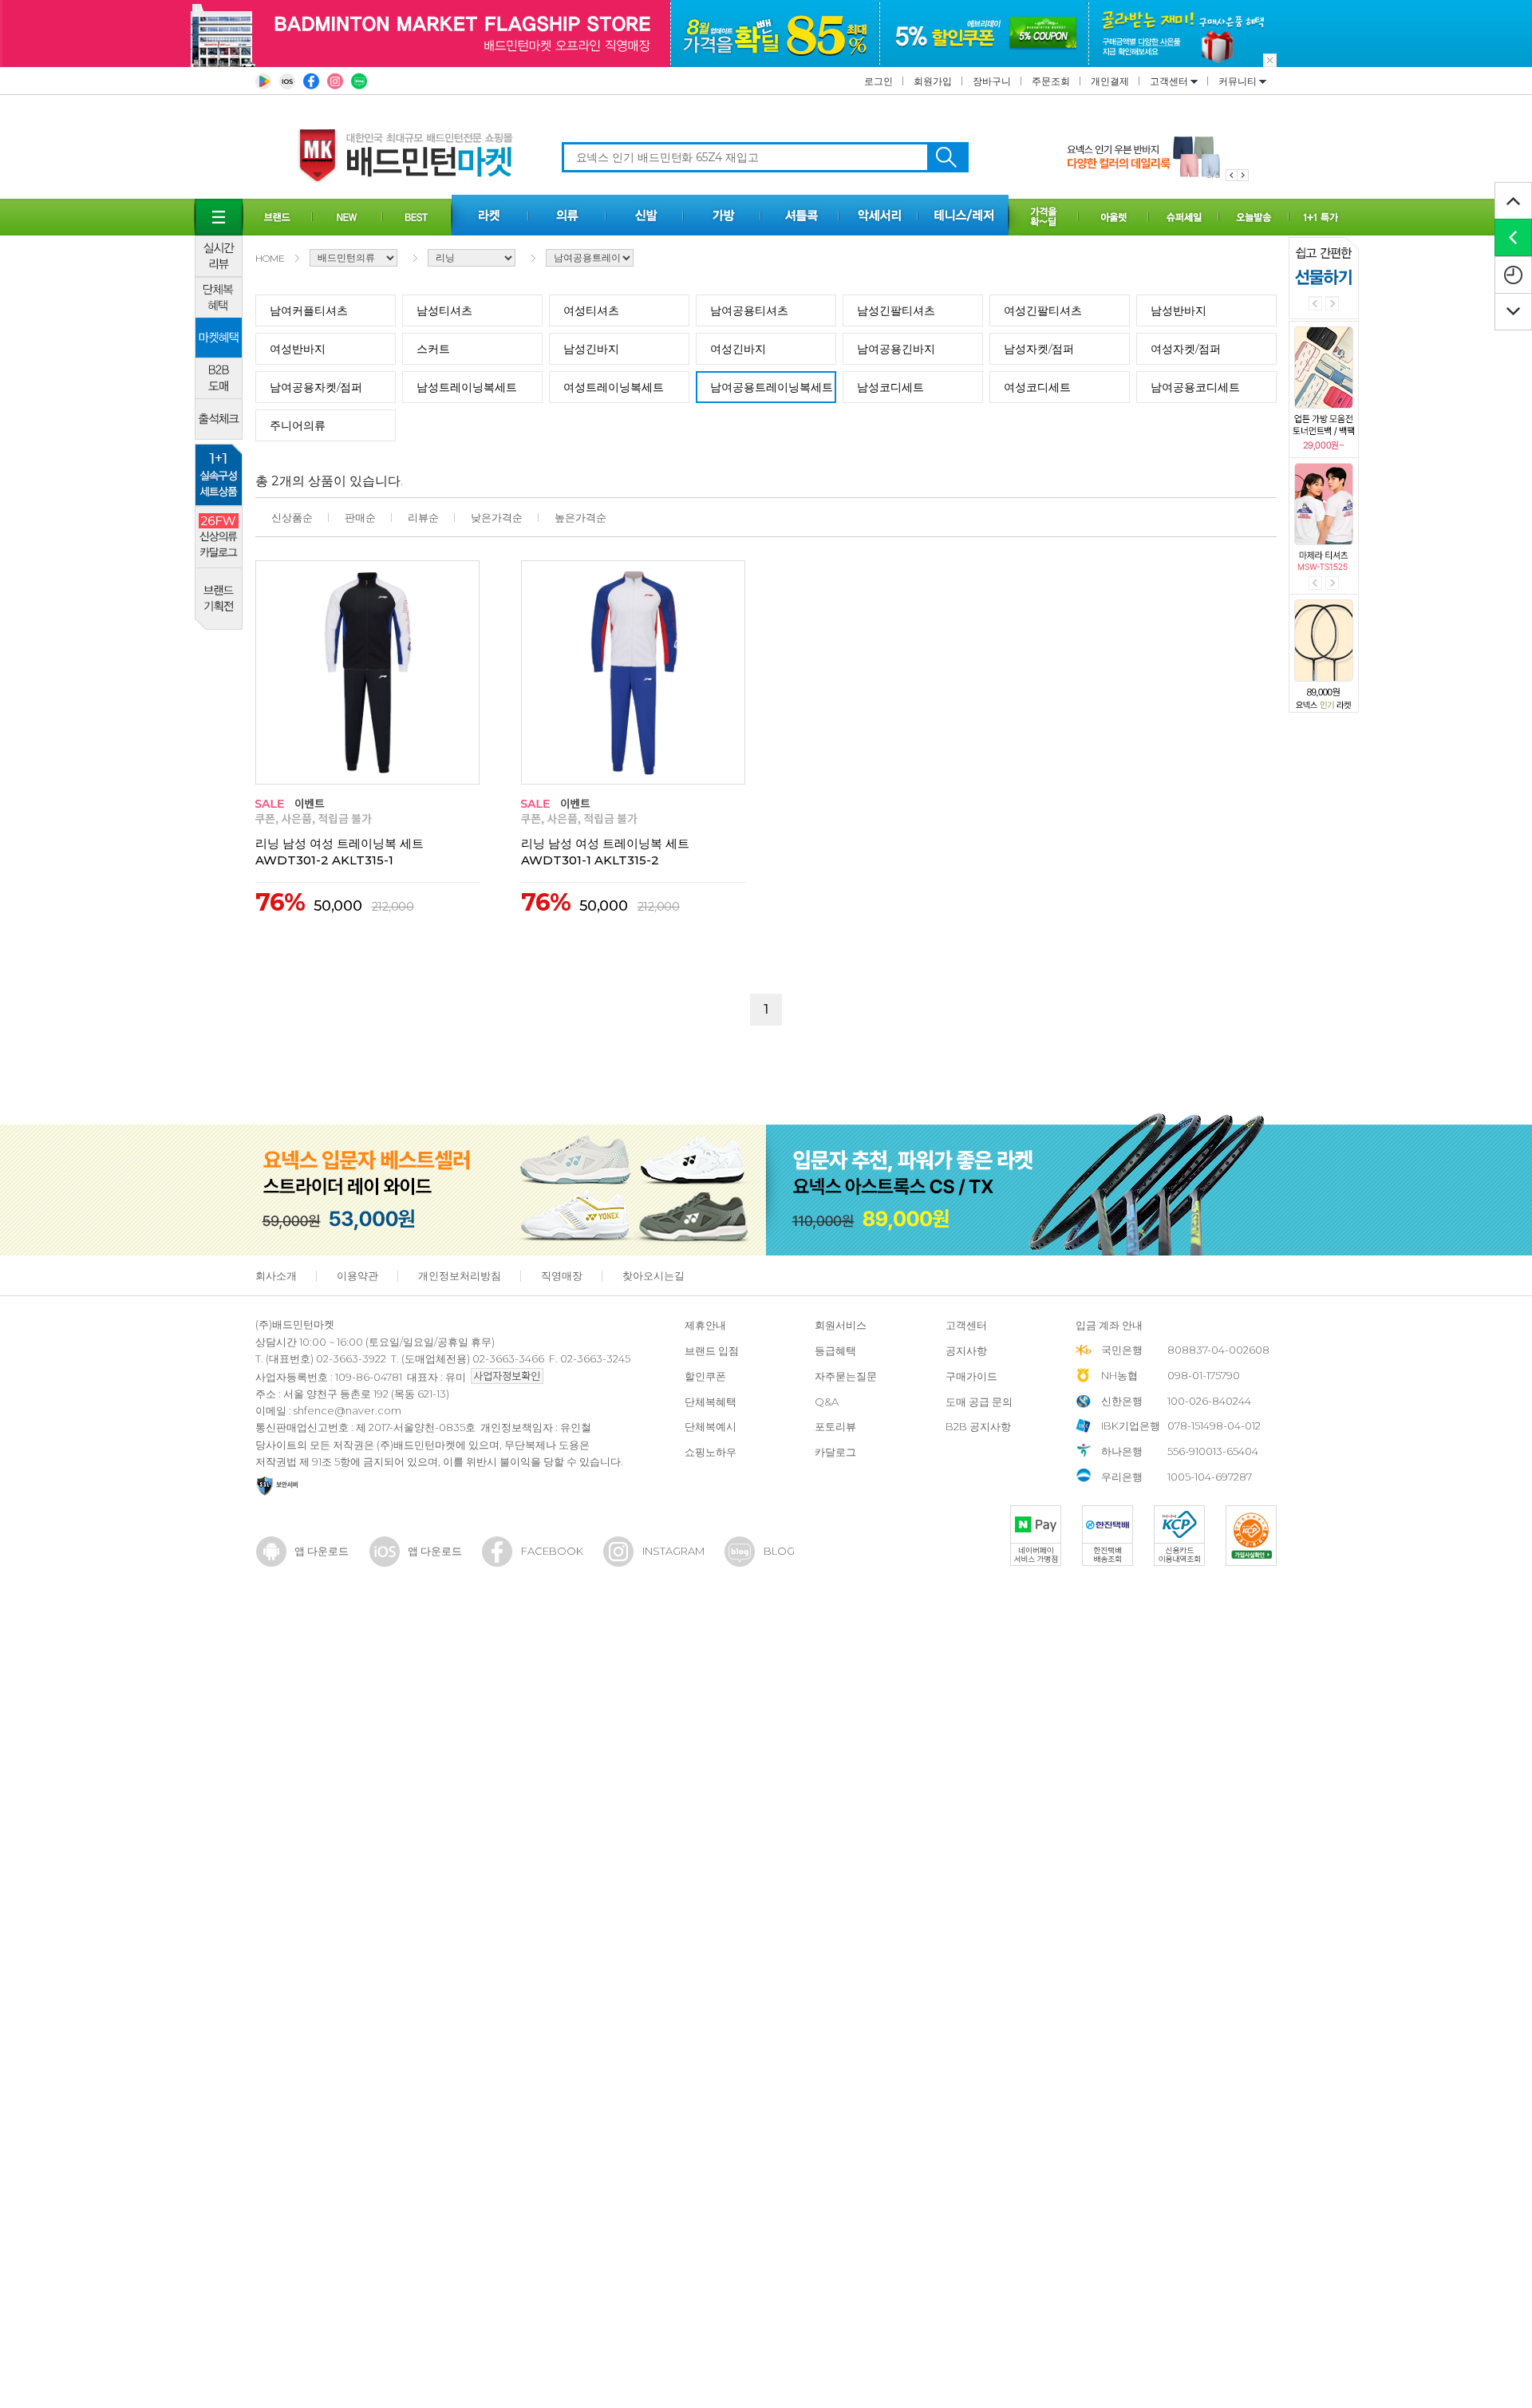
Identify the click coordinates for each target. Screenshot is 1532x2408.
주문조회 (1051, 81)
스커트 (433, 349)
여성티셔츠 (591, 310)
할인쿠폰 (705, 1376)
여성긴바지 (738, 349)
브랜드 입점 (712, 1350)
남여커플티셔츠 (309, 310)
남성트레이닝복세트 (467, 387)
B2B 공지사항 (978, 1426)
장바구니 (992, 81)
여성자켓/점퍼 (1186, 349)
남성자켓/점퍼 (1039, 349)
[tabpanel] (1158, 157)
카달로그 (835, 1452)
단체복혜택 (711, 1402)
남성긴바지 (591, 349)
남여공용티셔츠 (749, 310)
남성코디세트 (890, 387)
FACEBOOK (552, 1551)
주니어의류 (298, 425)
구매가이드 (971, 1376)
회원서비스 (841, 1325)
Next (1332, 304)
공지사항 (966, 1350)
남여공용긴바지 (896, 349)
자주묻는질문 (846, 1376)
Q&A (827, 1402)
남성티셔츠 (444, 310)
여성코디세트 (1037, 387)
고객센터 (1170, 81)
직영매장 (562, 1275)
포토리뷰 (835, 1426)
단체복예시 (711, 1426)
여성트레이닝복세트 (614, 387)
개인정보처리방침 (460, 1275)
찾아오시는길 (653, 1275)
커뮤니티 (1239, 81)
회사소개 (276, 1275)
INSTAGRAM (673, 1551)
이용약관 (357, 1275)
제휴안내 (705, 1325)
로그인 (879, 81)
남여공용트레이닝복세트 (772, 387)
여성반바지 (298, 349)
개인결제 (1110, 81)
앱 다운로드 (322, 1551)
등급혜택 (835, 1350)
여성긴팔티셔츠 (1043, 310)
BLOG (779, 1551)
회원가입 (933, 81)
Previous (1315, 304)
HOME (270, 258)
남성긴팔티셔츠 (896, 310)
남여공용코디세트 (1195, 387)
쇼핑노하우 (711, 1452)
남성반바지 (1179, 310)
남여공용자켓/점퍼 (316, 387)
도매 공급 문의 (979, 1402)
